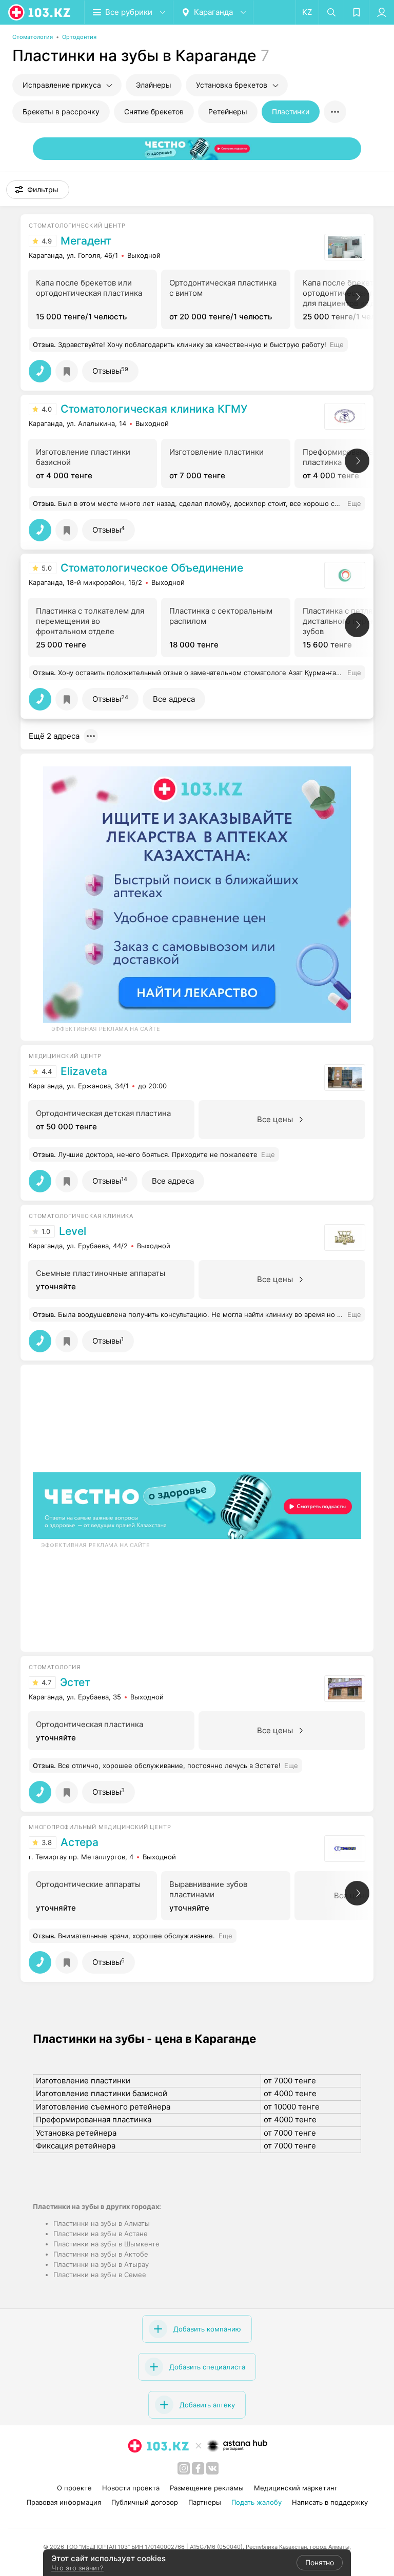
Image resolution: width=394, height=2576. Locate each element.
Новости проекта (131, 2488)
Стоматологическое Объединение (152, 568)
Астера (80, 1842)
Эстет (75, 1682)
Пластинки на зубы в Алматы (102, 2223)
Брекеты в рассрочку (61, 111)
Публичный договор (145, 2502)
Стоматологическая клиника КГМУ (154, 409)
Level (73, 1231)
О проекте (74, 2488)
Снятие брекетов (154, 111)
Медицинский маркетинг (296, 2488)
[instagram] (184, 2468)
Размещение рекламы (207, 2488)
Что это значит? (77, 2568)
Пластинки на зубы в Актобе (101, 2254)
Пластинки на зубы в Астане (101, 2234)
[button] (38, 190)
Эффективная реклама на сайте (106, 1029)
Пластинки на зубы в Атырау (101, 2264)
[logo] (40, 12)
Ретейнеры (228, 111)
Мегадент (86, 241)
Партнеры (205, 2502)
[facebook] (198, 2468)
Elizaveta (84, 1071)
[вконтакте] (212, 2468)
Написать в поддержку (330, 2502)
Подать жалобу (257, 2502)
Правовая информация (64, 2502)
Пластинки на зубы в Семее (100, 2275)
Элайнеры (154, 85)
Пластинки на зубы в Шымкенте (106, 2244)
